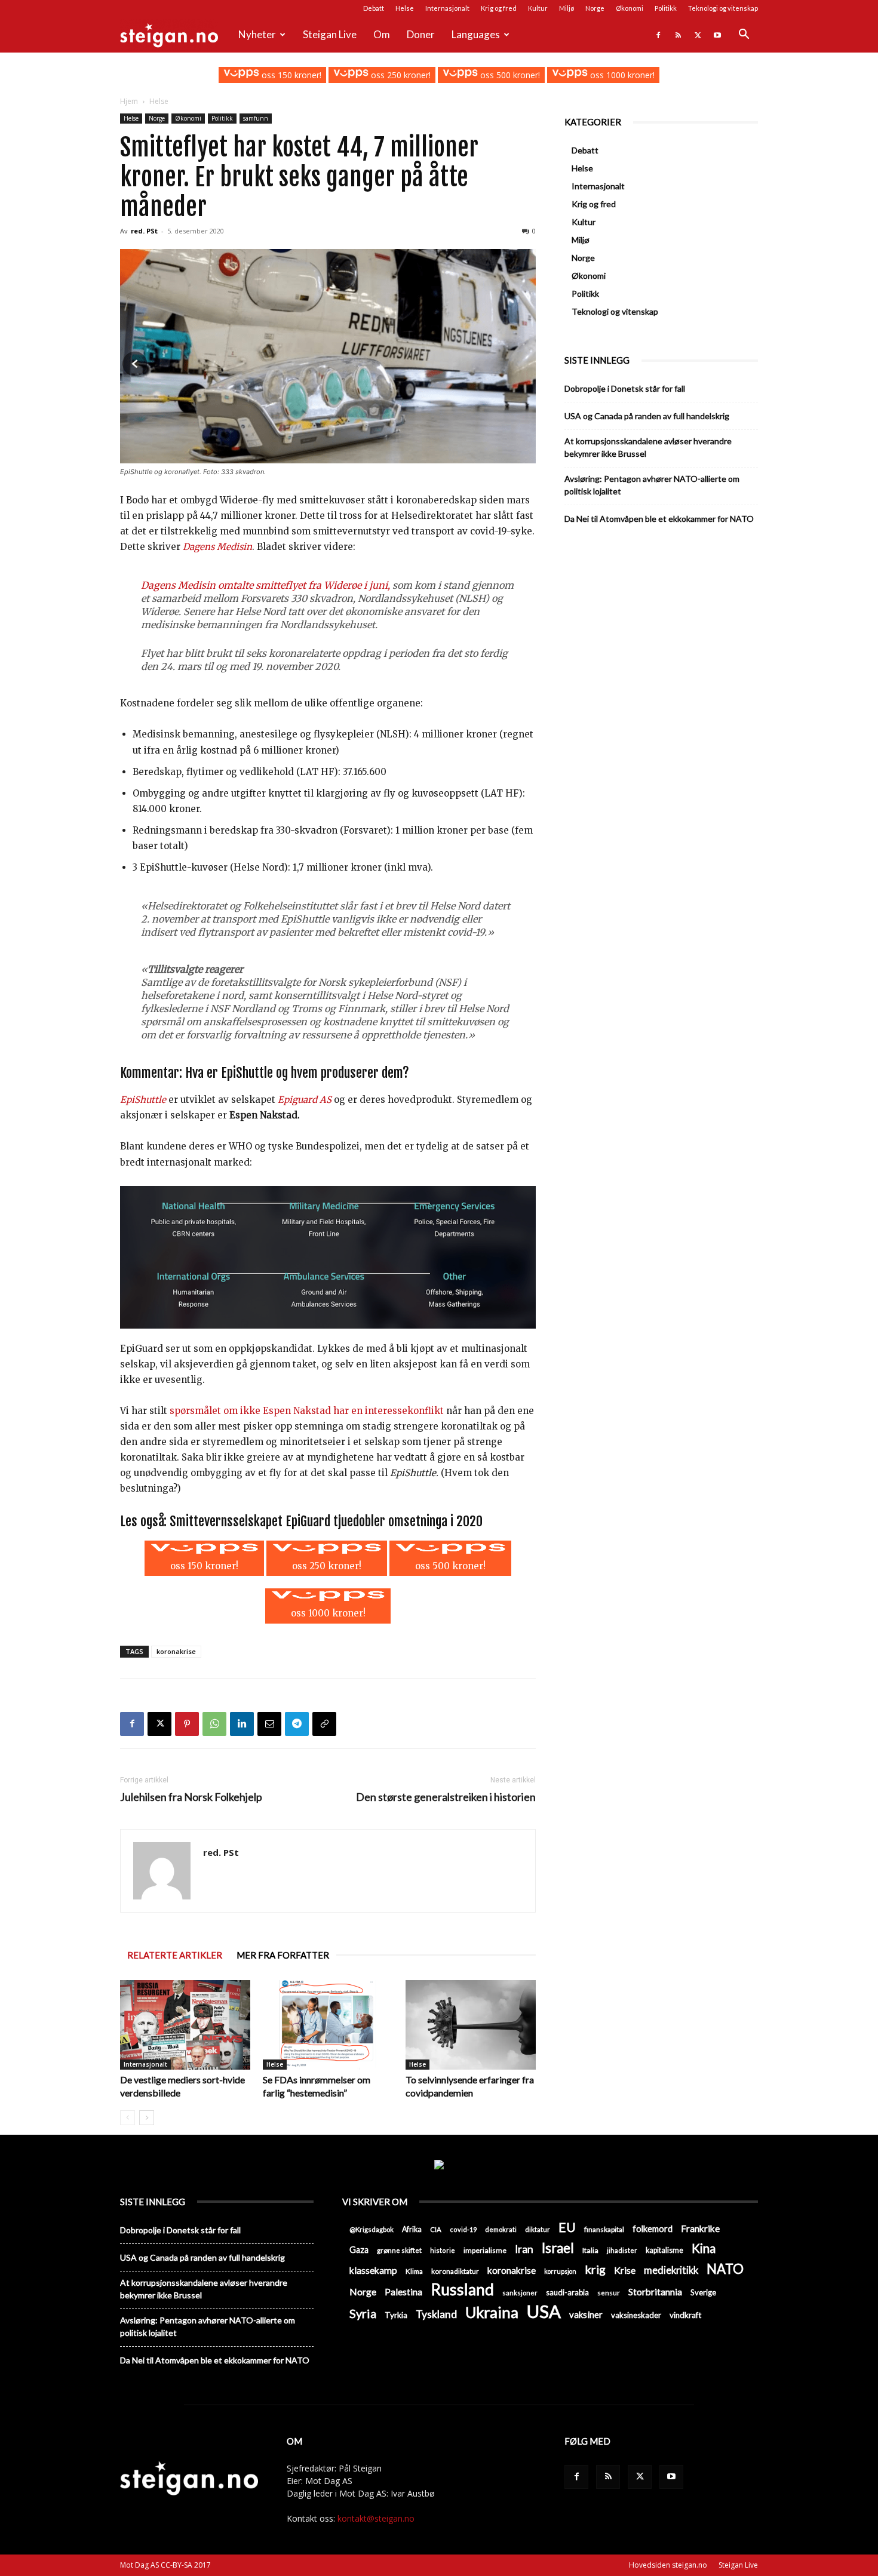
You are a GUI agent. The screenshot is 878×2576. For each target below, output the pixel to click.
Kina (704, 2248)
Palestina (403, 2292)
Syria (363, 2314)
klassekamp (373, 2270)
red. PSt (144, 231)
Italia (590, 2250)
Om (382, 34)
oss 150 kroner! (290, 75)
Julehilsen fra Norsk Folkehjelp (191, 1797)
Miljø (567, 8)
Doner (421, 34)
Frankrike (700, 2228)
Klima (414, 2271)
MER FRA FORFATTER (283, 1955)
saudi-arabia (567, 2292)
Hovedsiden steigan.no (668, 2565)
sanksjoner (520, 2293)
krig (595, 2269)
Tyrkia (396, 2315)
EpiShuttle (143, 1100)
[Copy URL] (324, 1724)
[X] (698, 35)
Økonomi (630, 8)
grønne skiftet (399, 2250)
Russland (462, 2290)
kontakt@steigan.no (376, 2518)
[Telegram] (297, 1724)
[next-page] (147, 2118)
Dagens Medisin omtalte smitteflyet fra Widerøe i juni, (265, 585)
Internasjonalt (447, 8)
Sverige (703, 2292)
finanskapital (604, 2229)
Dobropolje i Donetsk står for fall (625, 388)
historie (443, 2250)
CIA (436, 2229)
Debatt (374, 8)
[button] (744, 36)
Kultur (538, 8)
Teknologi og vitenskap (723, 8)
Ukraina (492, 2312)
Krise (625, 2270)
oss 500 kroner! (509, 75)
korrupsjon (560, 2271)
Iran (524, 2249)
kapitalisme (664, 2250)
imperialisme (485, 2250)
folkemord (653, 2229)
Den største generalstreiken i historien (446, 1797)
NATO (725, 2269)
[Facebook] (658, 35)
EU (567, 2228)
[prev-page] (128, 2118)
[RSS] (678, 35)
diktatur (538, 2229)
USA (544, 2311)
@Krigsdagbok (372, 2229)
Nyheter (257, 34)
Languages (476, 34)
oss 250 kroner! (400, 75)
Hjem (129, 101)
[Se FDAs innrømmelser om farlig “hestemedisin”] (328, 2025)
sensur (609, 2293)
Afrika (412, 2229)
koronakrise (176, 1651)
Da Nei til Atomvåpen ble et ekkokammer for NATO (659, 519)
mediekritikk (671, 2270)
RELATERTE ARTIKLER (175, 1955)
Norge (595, 8)
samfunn (256, 118)
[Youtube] (717, 35)
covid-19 (463, 2229)
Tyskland (436, 2314)
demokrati (501, 2229)
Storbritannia (655, 2292)
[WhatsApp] (214, 1724)
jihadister (622, 2250)
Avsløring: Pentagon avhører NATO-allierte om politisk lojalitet (652, 485)
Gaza (359, 2250)
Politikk (666, 8)
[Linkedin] (242, 1724)
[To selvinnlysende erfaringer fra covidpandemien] (471, 2025)
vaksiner (586, 2314)
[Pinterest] (187, 1724)
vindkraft (685, 2315)
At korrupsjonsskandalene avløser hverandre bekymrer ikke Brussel (648, 447)
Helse (405, 8)
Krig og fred (499, 8)
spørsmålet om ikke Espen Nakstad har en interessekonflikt (307, 1411)
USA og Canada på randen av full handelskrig (647, 416)
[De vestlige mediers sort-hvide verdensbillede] (185, 2025)
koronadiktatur (455, 2271)
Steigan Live (330, 34)
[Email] (269, 1724)
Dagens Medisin (217, 547)
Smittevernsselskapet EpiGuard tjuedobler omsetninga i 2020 (326, 1521)
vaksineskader (636, 2315)
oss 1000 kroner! (621, 75)
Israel (558, 2248)
